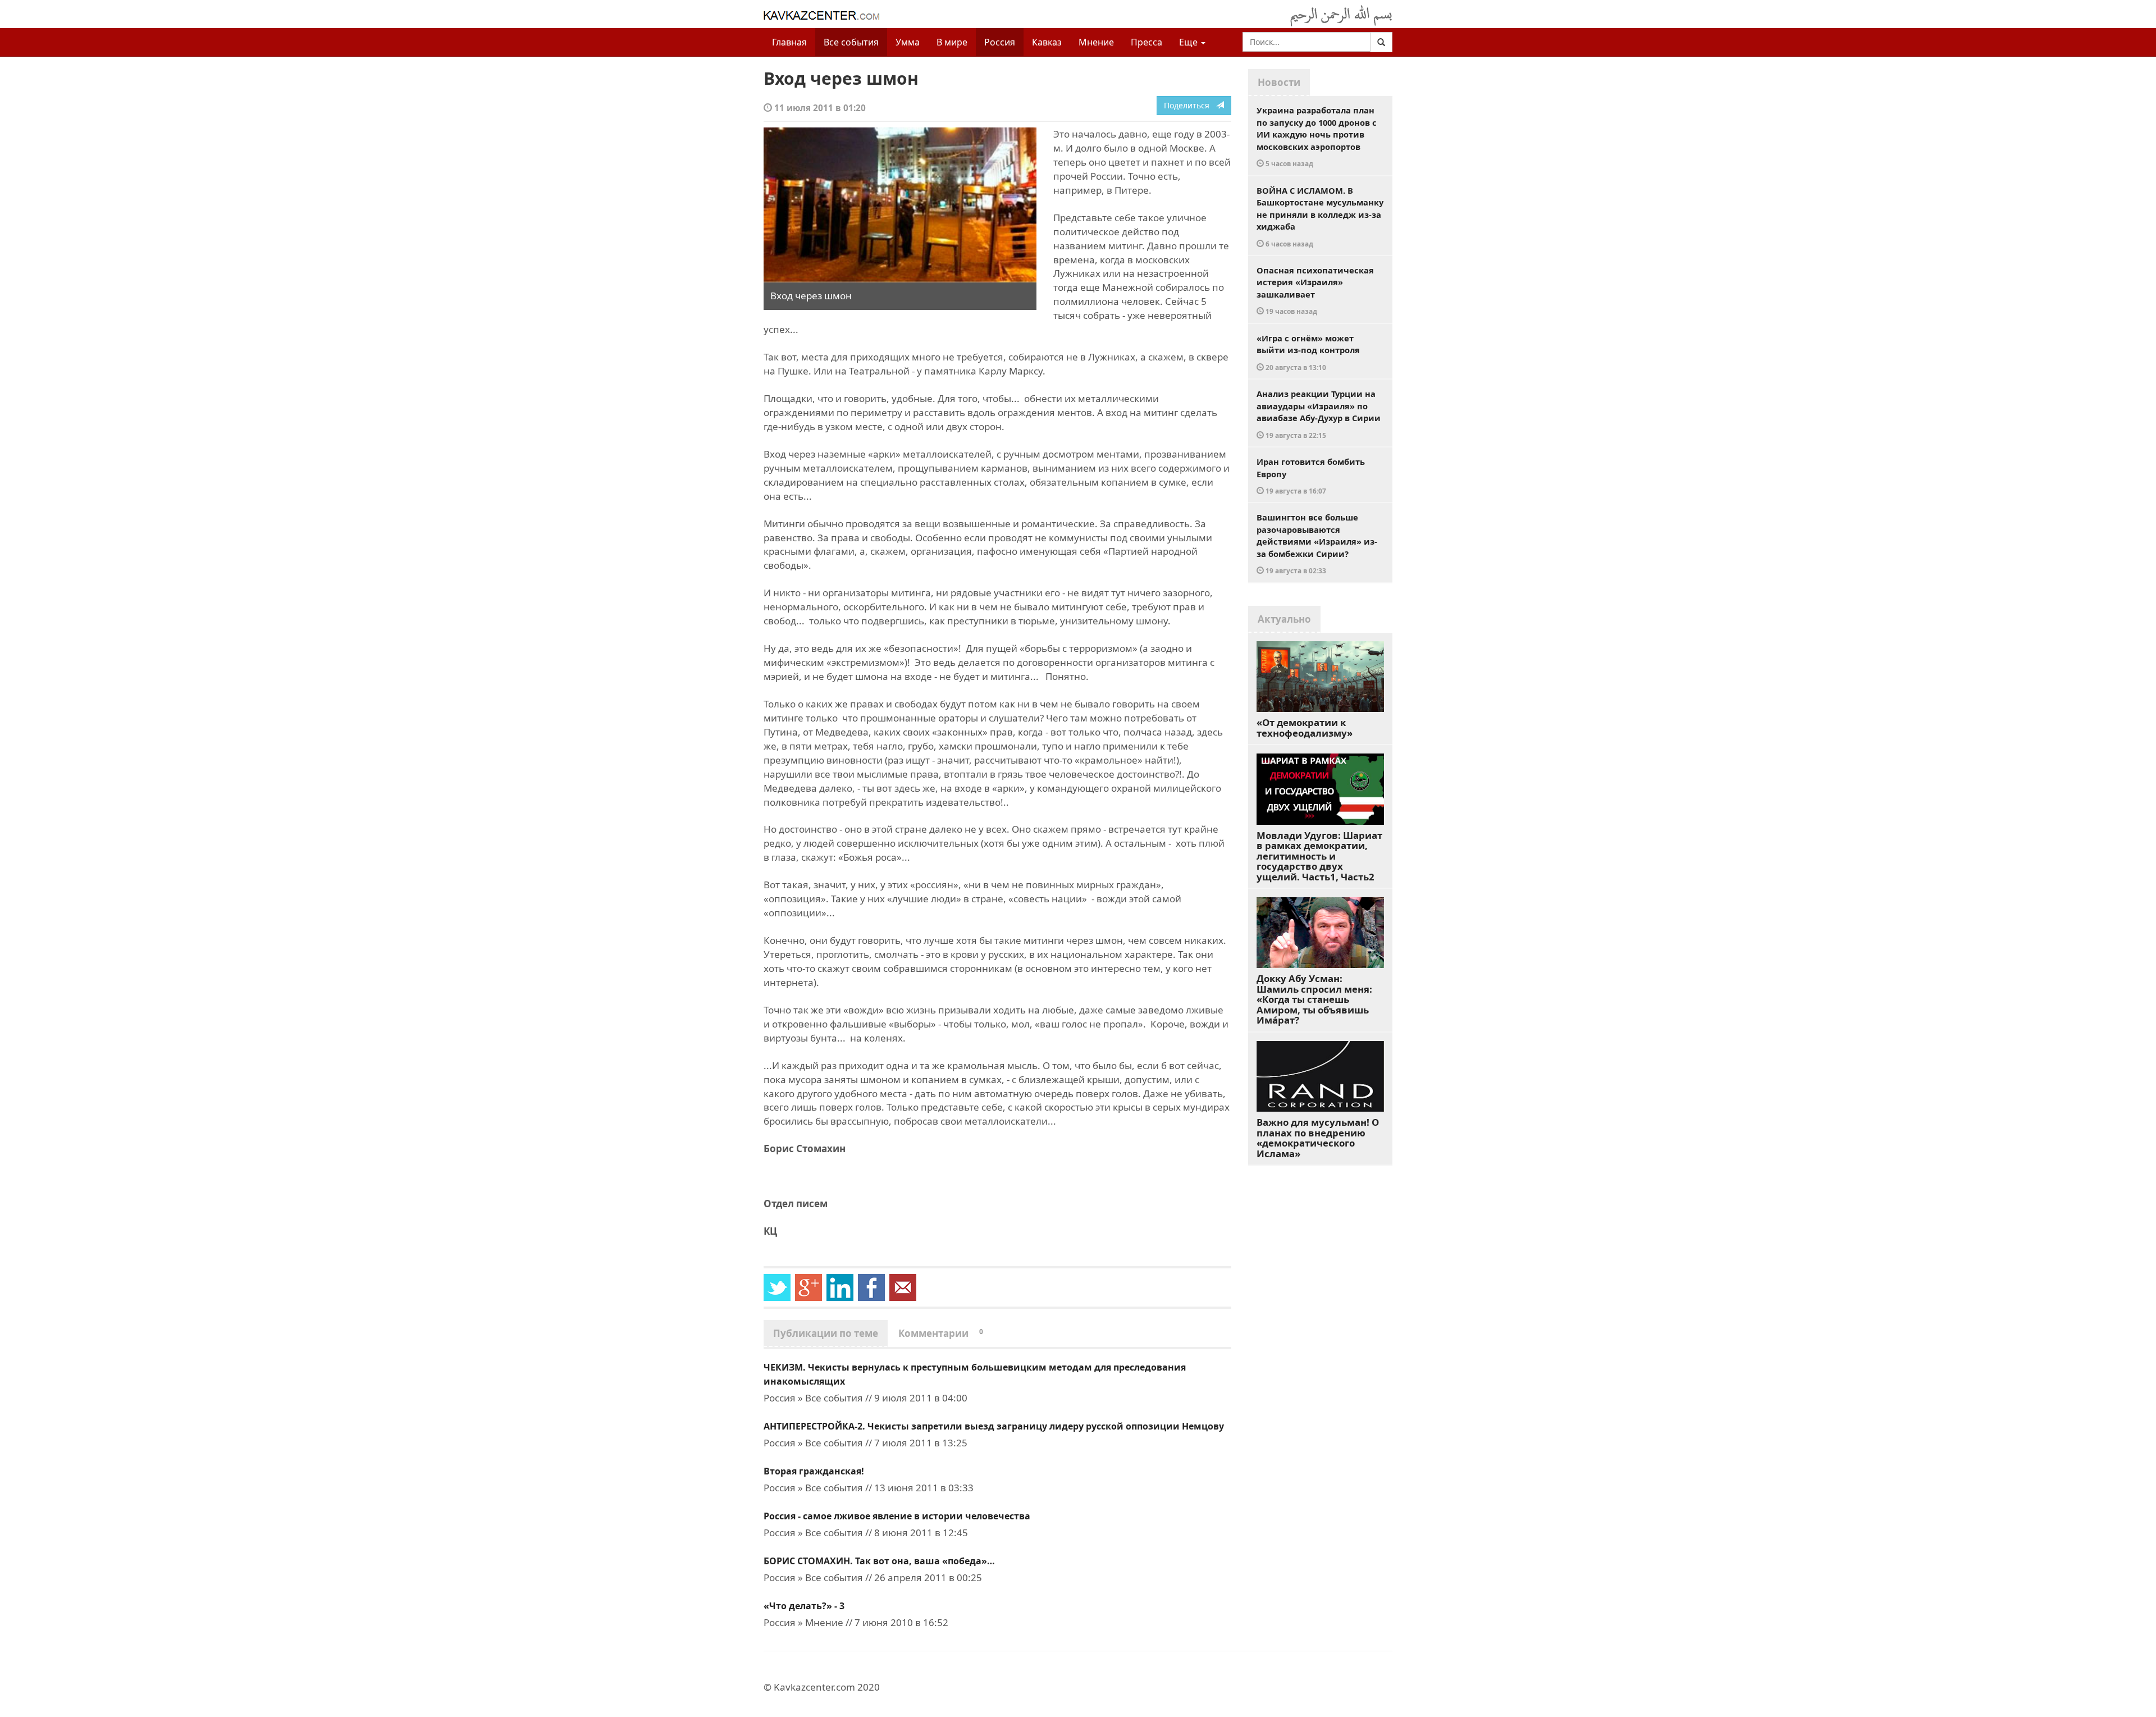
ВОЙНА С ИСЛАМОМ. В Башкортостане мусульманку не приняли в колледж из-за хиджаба (1320, 216)
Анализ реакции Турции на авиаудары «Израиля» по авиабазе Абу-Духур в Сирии (1319, 414)
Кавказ (1047, 42)
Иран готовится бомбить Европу (1311, 476)
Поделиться (1190, 105)
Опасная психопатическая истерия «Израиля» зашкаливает (1315, 290)
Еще (1189, 42)
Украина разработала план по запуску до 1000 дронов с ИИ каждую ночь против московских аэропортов (1317, 136)
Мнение (1096, 42)
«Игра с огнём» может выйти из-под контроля (1308, 352)
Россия (1000, 42)
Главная (789, 42)
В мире (952, 42)
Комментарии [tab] (941, 1333)
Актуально (1284, 619)
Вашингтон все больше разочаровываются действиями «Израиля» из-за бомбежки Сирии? (1317, 543)
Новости (1279, 82)
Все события (851, 42)
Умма (908, 42)
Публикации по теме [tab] (826, 1333)
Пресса (1146, 42)
